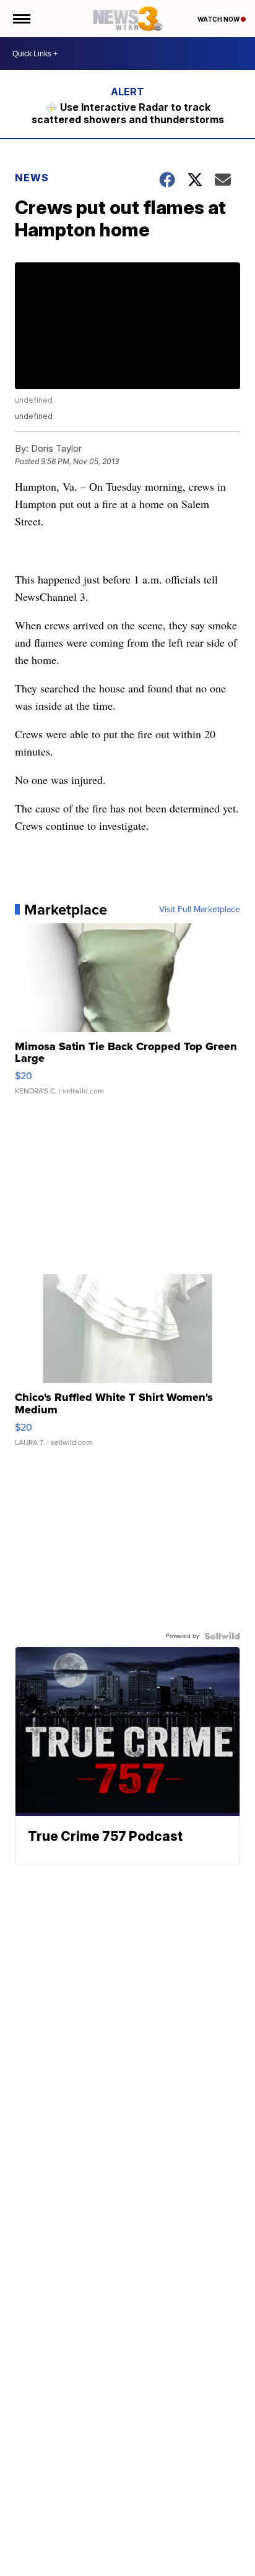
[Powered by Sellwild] (222, 1636)
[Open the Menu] (21, 19)
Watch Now (219, 19)
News (32, 178)
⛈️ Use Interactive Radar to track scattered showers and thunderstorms (128, 113)
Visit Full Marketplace (200, 910)
